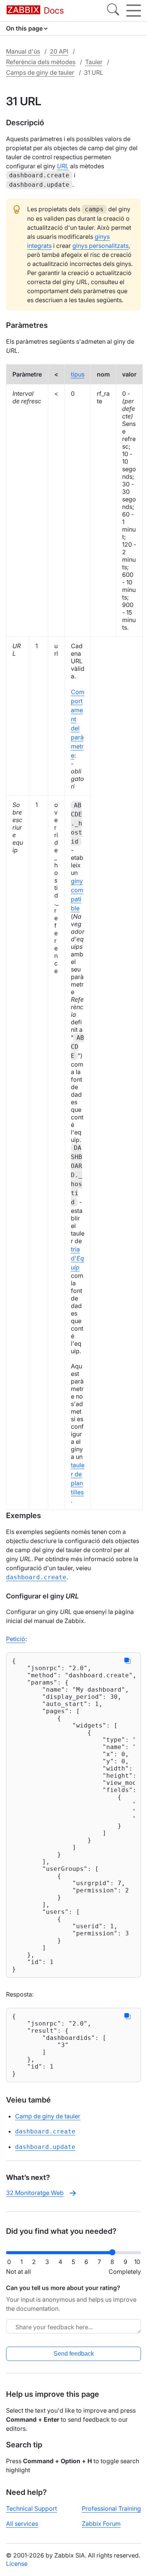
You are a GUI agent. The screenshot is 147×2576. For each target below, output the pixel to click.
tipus (78, 374)
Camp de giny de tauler (48, 2116)
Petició (16, 1639)
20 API (59, 51)
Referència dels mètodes (41, 62)
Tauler (94, 62)
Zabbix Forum (101, 2524)
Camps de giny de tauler (40, 72)
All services (22, 2524)
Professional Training (111, 2508)
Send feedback (74, 2354)
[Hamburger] (134, 11)
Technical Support (31, 2508)
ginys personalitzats (100, 246)
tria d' (77, 1258)
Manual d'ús (23, 51)
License (17, 2564)
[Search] (113, 11)
